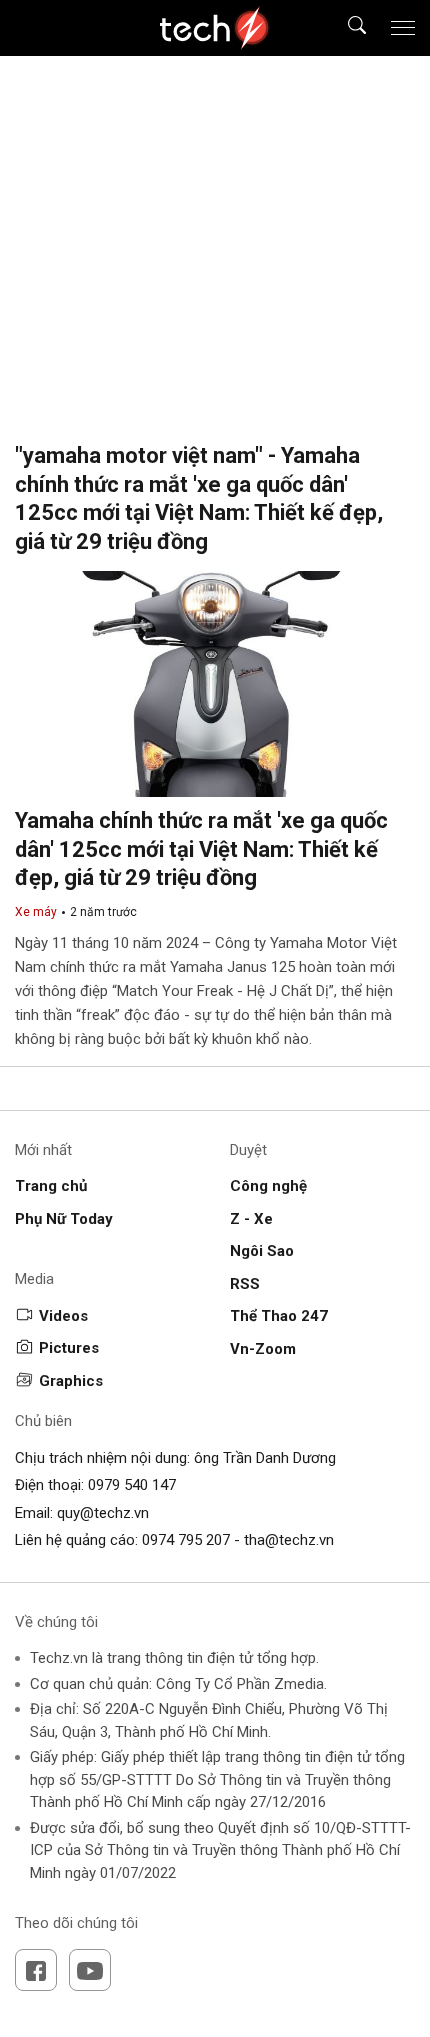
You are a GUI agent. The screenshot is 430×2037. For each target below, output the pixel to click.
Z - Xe (251, 1219)
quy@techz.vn (103, 1513)
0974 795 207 (186, 1540)
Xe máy (36, 912)
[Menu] (403, 28)
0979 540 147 (132, 1485)
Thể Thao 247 (279, 1316)
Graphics (71, 1381)
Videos (63, 1316)
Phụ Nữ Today (64, 1219)
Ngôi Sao (262, 1251)
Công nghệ (268, 1186)
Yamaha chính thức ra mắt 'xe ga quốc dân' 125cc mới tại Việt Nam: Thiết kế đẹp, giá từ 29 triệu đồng (201, 849)
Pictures (69, 1348)
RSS (245, 1284)
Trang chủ (51, 1186)
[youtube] (90, 1970)
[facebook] (36, 1970)
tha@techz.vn (289, 1540)
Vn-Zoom (263, 1349)
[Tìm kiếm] (344, 28)
